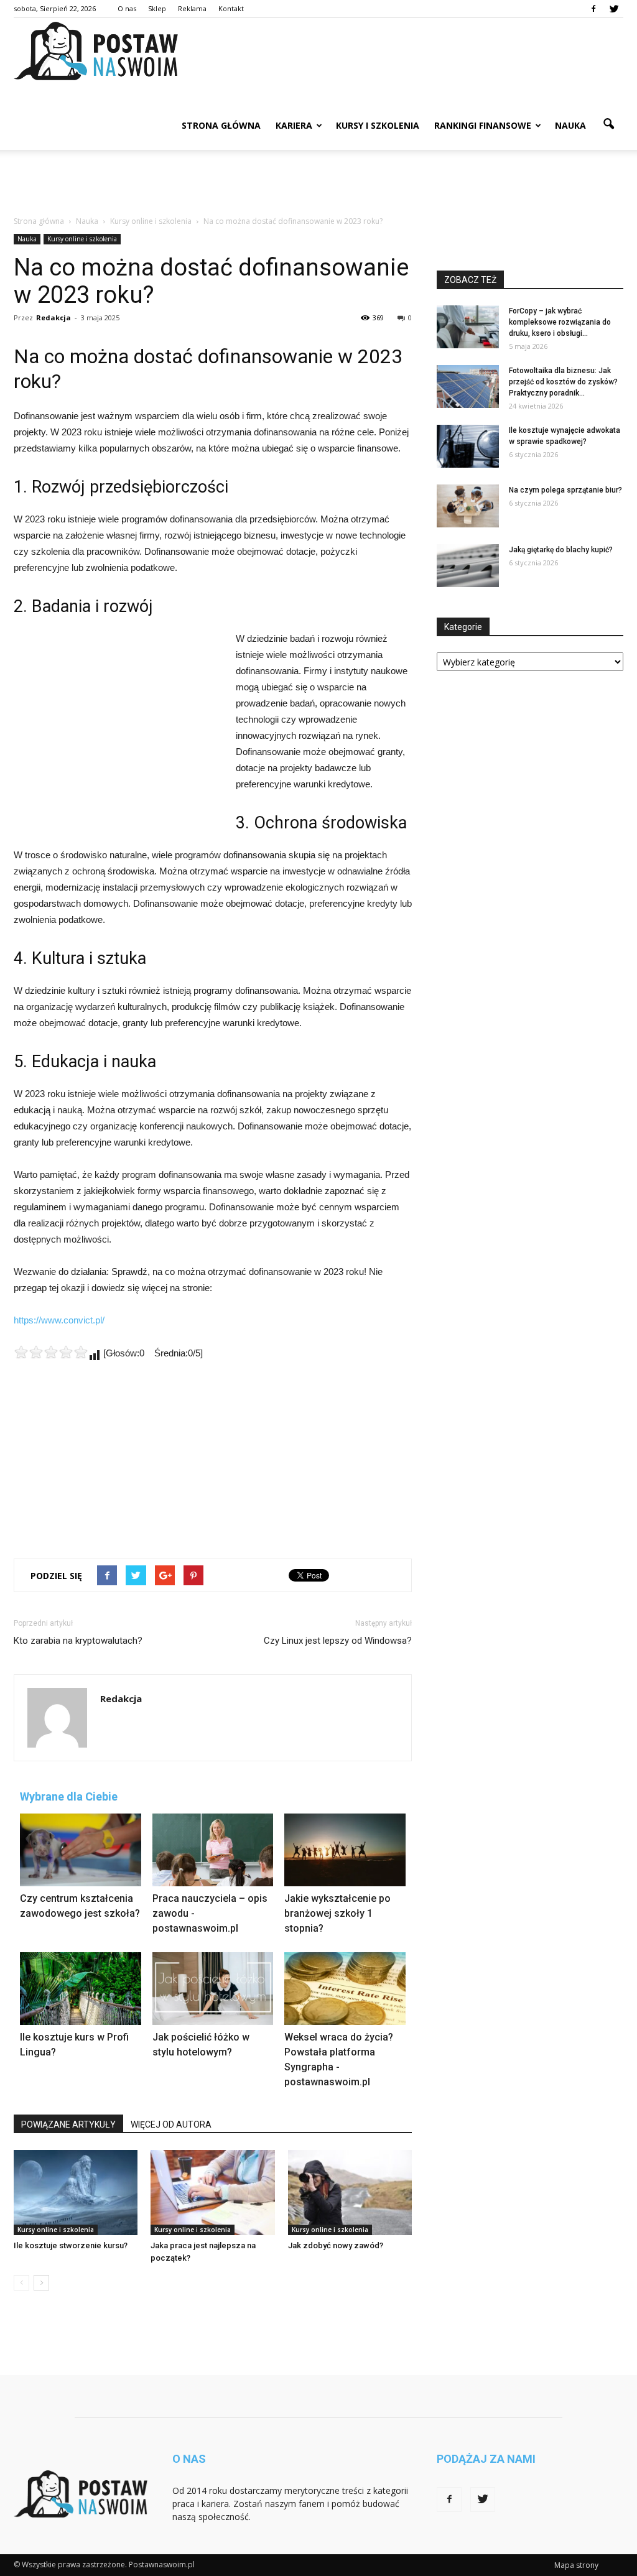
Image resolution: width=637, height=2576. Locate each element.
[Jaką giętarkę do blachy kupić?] (468, 566)
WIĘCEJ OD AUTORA (171, 2124)
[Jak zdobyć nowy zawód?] (350, 2193)
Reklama (192, 8)
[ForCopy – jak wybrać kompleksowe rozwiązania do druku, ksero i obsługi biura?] (468, 327)
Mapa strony (576, 2565)
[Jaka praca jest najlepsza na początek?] (212, 2193)
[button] (608, 124)
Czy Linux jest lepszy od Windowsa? (338, 1641)
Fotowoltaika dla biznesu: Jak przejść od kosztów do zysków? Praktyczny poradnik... (563, 382)
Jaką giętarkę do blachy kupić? (561, 550)
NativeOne (213, 2107)
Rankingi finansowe (483, 125)
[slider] (51, 1352)
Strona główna (221, 125)
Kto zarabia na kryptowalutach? (78, 1641)
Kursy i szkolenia (378, 125)
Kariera (294, 125)
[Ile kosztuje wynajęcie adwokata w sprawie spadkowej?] (468, 446)
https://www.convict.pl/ (59, 1320)
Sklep (157, 8)
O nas (127, 8)
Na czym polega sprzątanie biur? (565, 490)
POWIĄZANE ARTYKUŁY (68, 2124)
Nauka (570, 125)
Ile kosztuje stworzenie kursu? (71, 2245)
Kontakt (231, 8)
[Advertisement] (318, 183)
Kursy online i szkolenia (82, 239)
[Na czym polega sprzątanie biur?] (468, 506)
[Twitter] (614, 9)
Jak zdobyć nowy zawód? (336, 2245)
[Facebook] (593, 9)
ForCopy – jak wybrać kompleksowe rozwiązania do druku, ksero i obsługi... (560, 322)
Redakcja (53, 317)
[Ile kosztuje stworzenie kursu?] (76, 2193)
